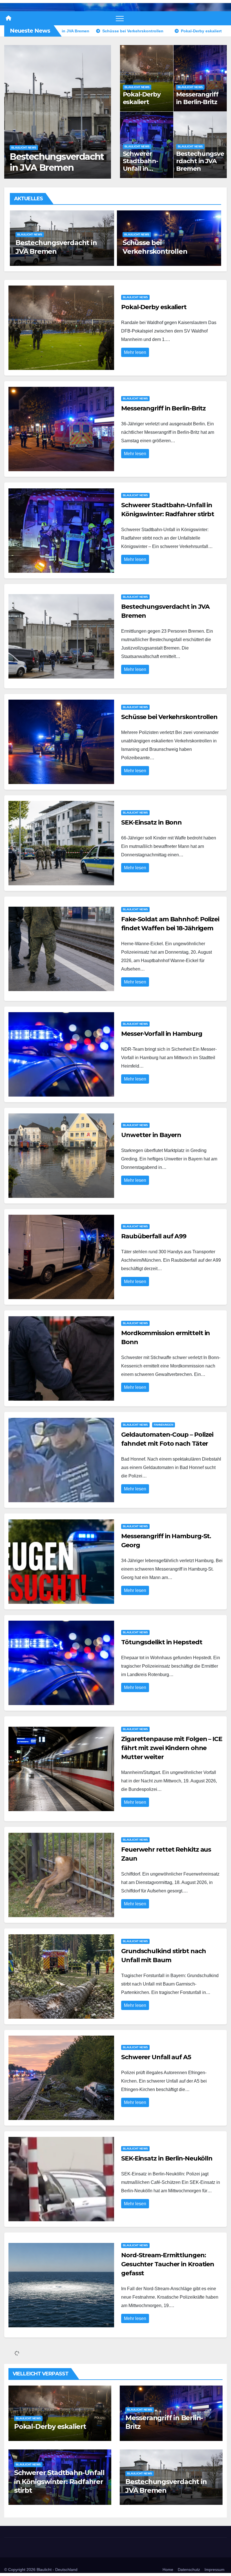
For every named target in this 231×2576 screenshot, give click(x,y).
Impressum (215, 2570)
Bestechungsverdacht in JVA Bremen (200, 161)
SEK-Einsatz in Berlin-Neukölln (167, 2158)
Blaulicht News (24, 148)
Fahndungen (164, 1425)
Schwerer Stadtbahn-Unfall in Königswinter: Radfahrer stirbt (144, 172)
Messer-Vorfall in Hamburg (162, 1034)
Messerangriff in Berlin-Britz (197, 98)
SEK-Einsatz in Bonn (155, 251)
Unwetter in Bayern (151, 1135)
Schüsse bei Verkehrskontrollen (50, 162)
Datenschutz (189, 2570)
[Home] (8, 18)
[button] (104, 111)
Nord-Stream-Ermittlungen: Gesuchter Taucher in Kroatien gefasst (168, 2264)
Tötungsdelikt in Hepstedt (162, 1642)
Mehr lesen (135, 352)
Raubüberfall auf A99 (154, 1236)
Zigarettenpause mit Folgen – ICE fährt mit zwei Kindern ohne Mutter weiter (172, 1748)
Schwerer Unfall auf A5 (156, 2057)
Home (168, 2570)
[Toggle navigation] (120, 18)
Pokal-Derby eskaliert (142, 98)
